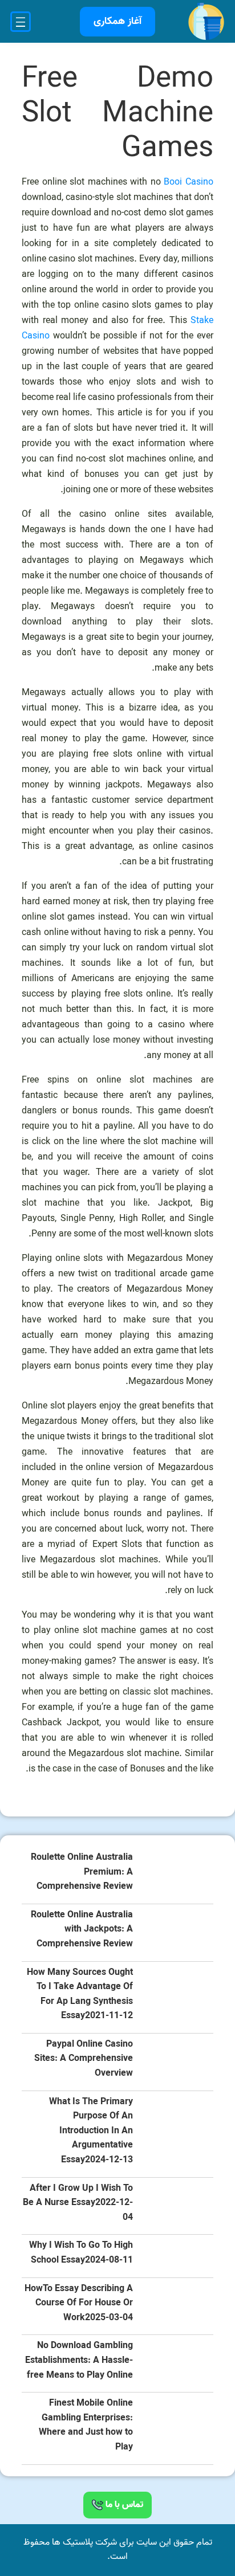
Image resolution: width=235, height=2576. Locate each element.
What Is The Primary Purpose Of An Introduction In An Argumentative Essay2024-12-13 (91, 2131)
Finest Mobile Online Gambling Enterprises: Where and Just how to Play (86, 2426)
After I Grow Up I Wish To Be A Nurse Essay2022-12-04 (78, 2203)
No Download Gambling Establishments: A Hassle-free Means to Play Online (79, 2361)
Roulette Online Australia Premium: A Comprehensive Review (82, 1872)
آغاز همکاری (117, 21)
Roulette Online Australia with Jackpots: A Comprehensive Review (82, 1930)
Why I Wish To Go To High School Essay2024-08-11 (81, 2253)
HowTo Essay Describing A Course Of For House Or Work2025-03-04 (79, 2304)
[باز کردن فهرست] (21, 22)
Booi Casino (189, 182)
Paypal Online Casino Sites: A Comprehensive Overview (84, 2059)
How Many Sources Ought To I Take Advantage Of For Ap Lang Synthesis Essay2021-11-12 (80, 1995)
